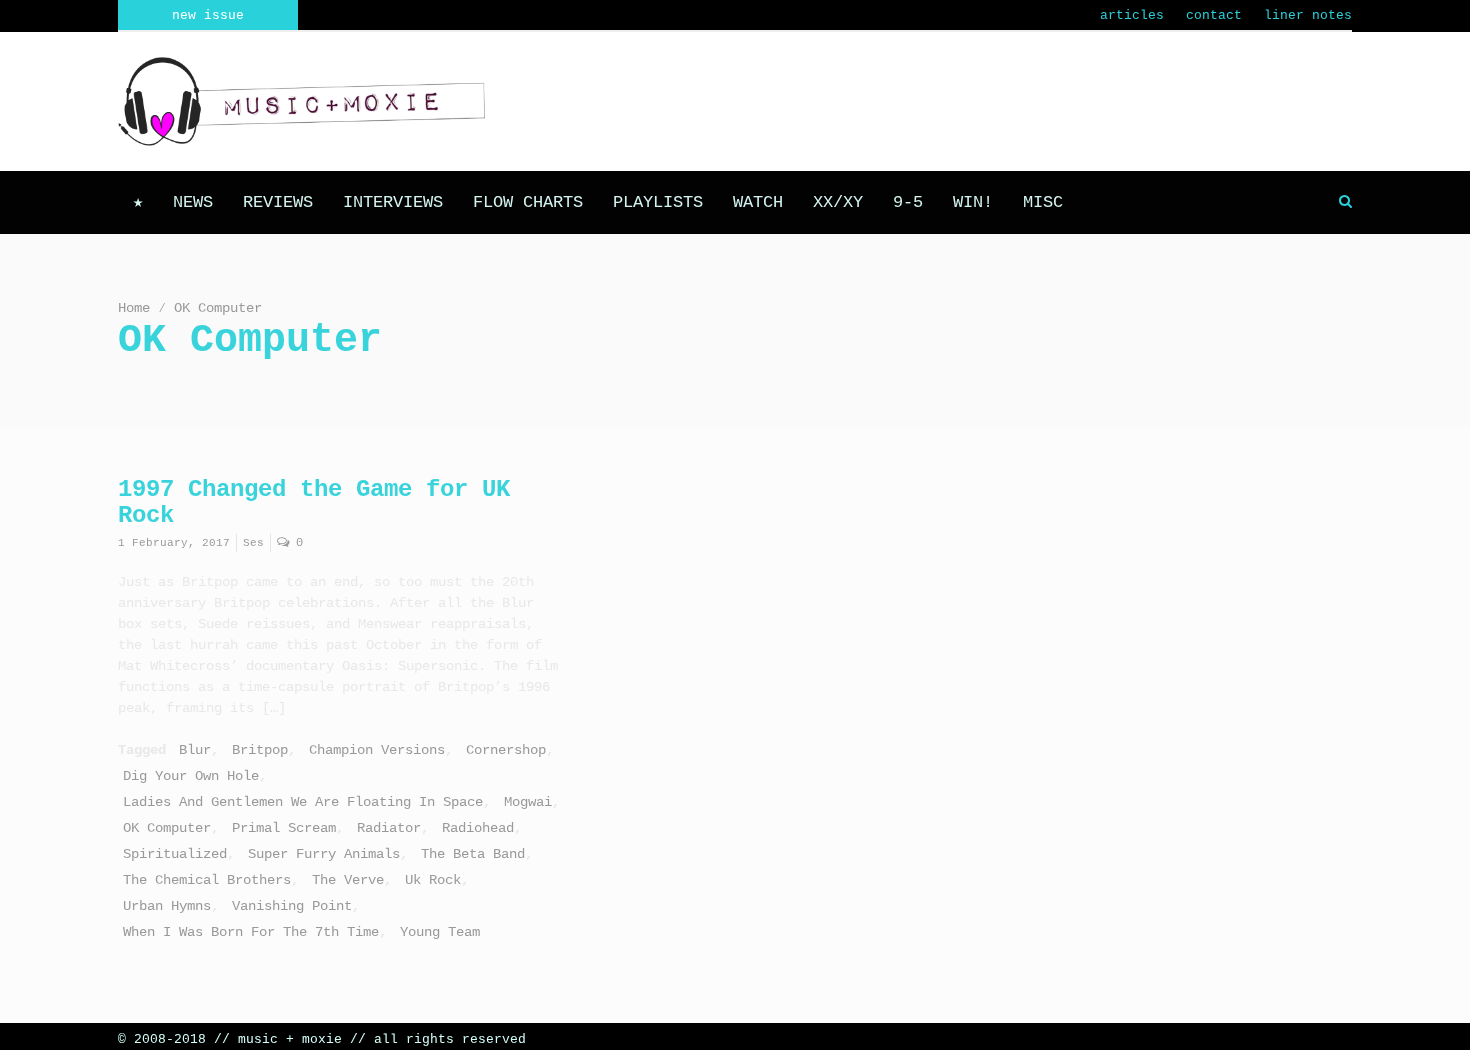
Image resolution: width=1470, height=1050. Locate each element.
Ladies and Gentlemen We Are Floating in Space (303, 802)
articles (1132, 15)
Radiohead (478, 828)
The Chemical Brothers (207, 880)
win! (973, 202)
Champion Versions (377, 750)
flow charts (528, 202)
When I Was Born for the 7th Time (251, 932)
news (193, 202)
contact (1214, 15)
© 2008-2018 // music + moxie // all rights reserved (322, 1039)
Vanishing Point (292, 906)
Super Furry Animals (324, 854)
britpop (260, 750)
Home (134, 308)
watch (758, 202)
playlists (658, 202)
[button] (1345, 202)
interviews (393, 202)
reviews (278, 202)
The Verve (348, 880)
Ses (253, 543)
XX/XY (838, 202)
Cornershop (506, 750)
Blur (195, 750)
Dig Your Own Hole (191, 776)
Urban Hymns (167, 906)
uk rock (433, 880)
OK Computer (167, 828)
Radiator (389, 828)
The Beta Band (473, 854)
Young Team (440, 932)
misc (1043, 202)
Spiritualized (175, 854)
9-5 (908, 202)
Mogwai (528, 802)
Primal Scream (284, 828)
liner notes (1308, 15)
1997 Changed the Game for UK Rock (314, 502)
